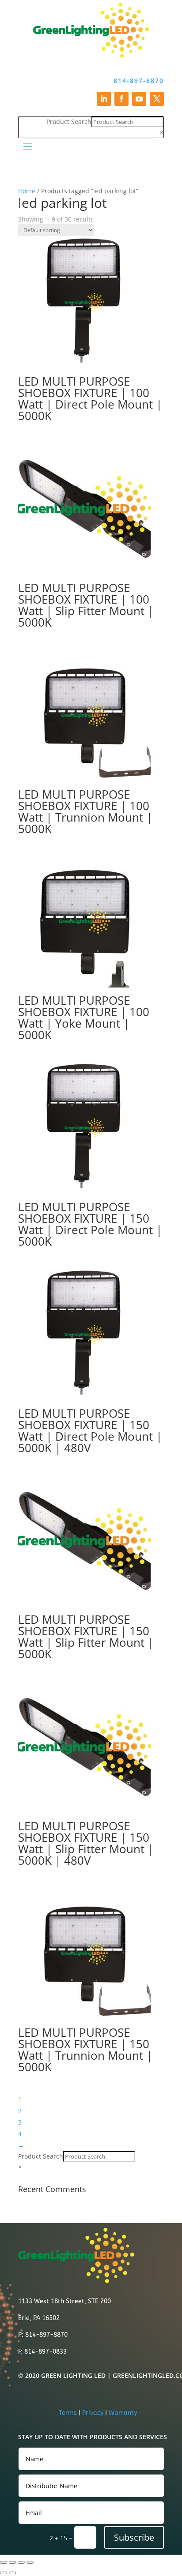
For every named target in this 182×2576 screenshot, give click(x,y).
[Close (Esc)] (30, 2562)
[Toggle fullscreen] (12, 2562)
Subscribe (134, 2537)
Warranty (123, 2413)
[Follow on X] (157, 99)
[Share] (21, 2562)
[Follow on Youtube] (139, 99)
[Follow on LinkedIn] (104, 99)
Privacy (93, 2413)
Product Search (69, 122)
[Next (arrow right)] (12, 2573)
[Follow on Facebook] (121, 99)
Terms (68, 2413)
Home (27, 191)
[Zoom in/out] (4, 2562)
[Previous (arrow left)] (4, 2573)
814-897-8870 (139, 81)
